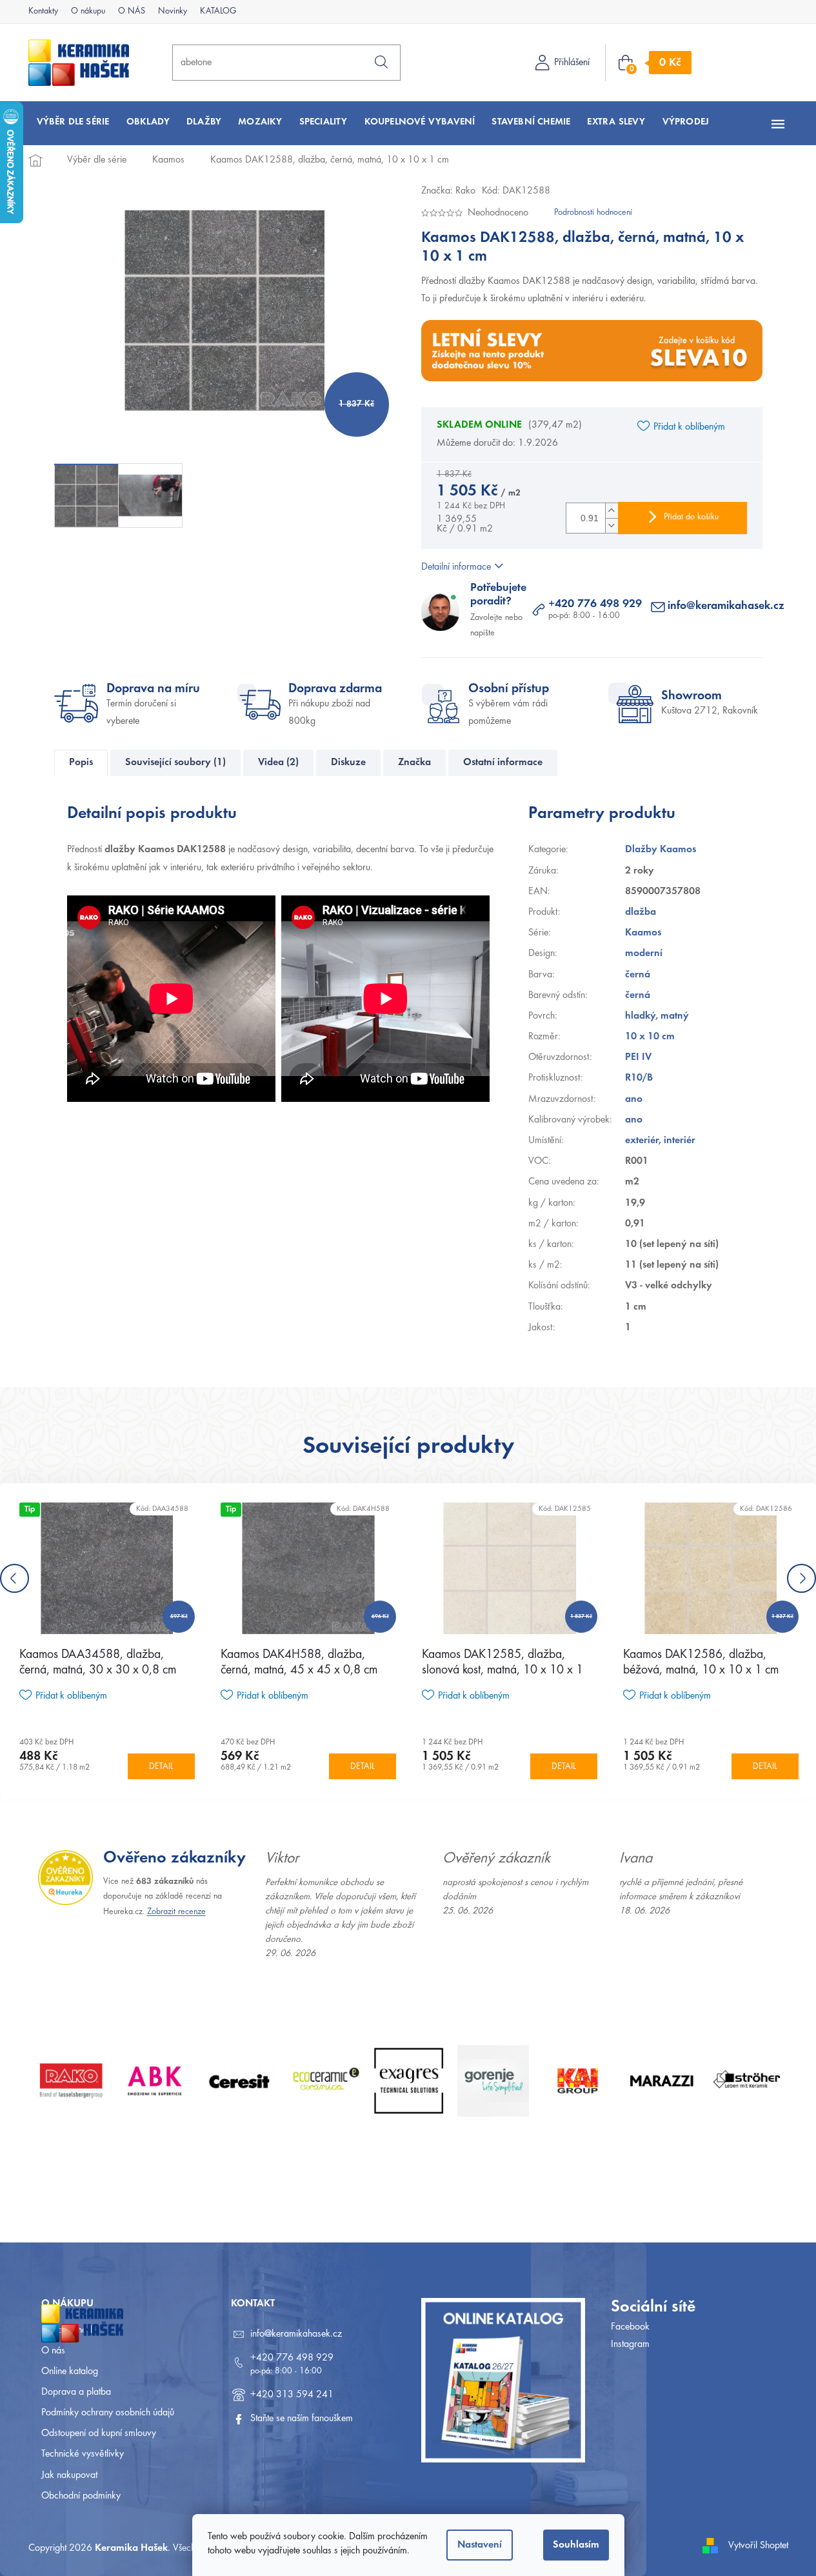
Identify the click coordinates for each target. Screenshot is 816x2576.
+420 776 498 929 (595, 604)
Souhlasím (576, 2545)
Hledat (381, 62)
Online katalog (70, 2371)
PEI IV (638, 1057)
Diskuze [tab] (348, 763)
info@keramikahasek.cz (726, 606)
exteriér (642, 1141)
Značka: (448, 191)
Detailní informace (456, 567)
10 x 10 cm (650, 1037)
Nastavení (480, 2545)
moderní (644, 954)
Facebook (630, 2327)
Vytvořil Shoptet (758, 2546)
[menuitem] (73, 122)
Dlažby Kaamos (661, 850)
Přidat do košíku (691, 517)
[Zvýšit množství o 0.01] (612, 511)
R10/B (639, 1078)
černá (638, 975)
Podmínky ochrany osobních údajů (108, 2413)
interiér (680, 1141)
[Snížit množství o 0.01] (612, 525)
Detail (161, 1767)
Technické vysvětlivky (83, 2454)
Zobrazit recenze (176, 1912)
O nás (53, 2351)
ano (634, 1099)
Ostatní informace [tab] (503, 763)
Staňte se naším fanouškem (302, 2419)
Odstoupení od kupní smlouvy (99, 2433)
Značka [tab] (414, 763)
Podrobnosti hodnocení (593, 213)
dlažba (641, 912)
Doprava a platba (76, 2392)
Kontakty (43, 12)
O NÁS (132, 12)
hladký (640, 1016)
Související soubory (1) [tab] (175, 763)
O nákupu (88, 12)
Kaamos (643, 933)
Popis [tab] (81, 763)
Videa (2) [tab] (278, 763)
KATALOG (218, 12)
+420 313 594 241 (292, 2395)
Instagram (630, 2344)
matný (675, 1016)
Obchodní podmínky (81, 2496)
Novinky (173, 12)
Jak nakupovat (69, 2475)
